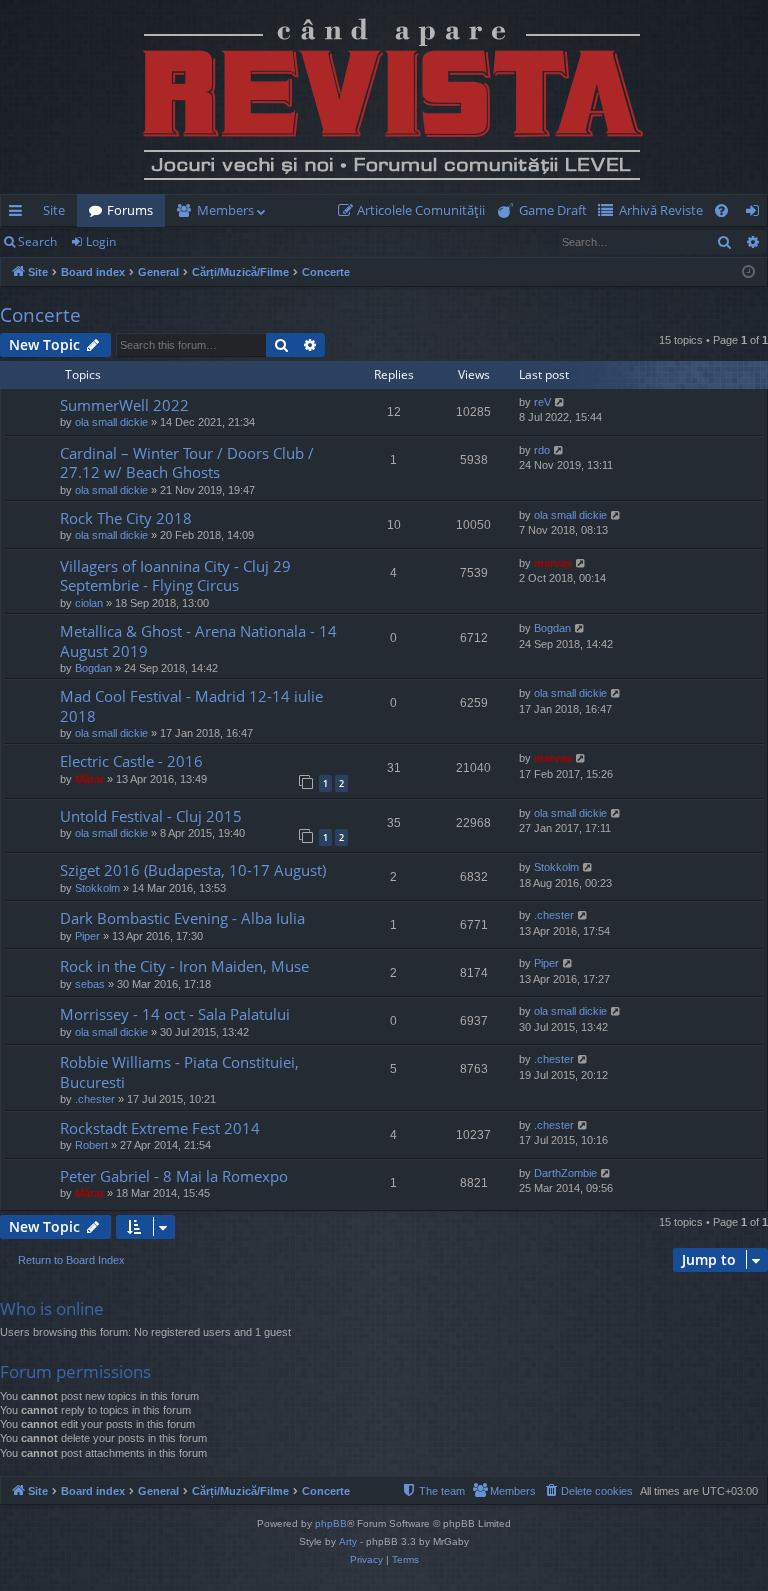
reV (542, 402)
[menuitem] (415, 210)
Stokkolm (97, 888)
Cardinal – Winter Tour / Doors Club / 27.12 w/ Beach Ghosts (187, 462)
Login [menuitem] (756, 214)
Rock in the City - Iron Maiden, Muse (184, 966)
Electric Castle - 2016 (131, 761)
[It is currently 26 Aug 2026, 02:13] (748, 272)
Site (54, 210)
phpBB (331, 1523)
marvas (553, 563)
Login (101, 241)
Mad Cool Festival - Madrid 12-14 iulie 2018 (191, 705)
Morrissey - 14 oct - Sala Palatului (175, 1014)
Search (37, 241)
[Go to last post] (32, 415)
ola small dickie (111, 422)
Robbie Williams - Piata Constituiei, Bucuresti (179, 1071)
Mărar (89, 779)
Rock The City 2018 (126, 518)
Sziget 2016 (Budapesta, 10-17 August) (193, 870)
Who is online (52, 1308)
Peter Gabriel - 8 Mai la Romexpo (174, 1176)
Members (225, 210)
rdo (542, 450)
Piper (87, 936)
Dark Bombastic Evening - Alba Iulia (182, 918)
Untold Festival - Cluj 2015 (151, 816)
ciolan (89, 603)
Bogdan (93, 668)
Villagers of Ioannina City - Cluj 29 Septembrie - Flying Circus (175, 575)
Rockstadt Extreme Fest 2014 (160, 1128)
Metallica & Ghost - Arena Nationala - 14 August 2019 (198, 640)
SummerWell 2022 (124, 405)
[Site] (384, 97)
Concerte (40, 315)
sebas (90, 984)
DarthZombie (565, 1173)
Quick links (19, 214)
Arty (348, 1541)
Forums (130, 210)
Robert (91, 1145)
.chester (554, 915)
